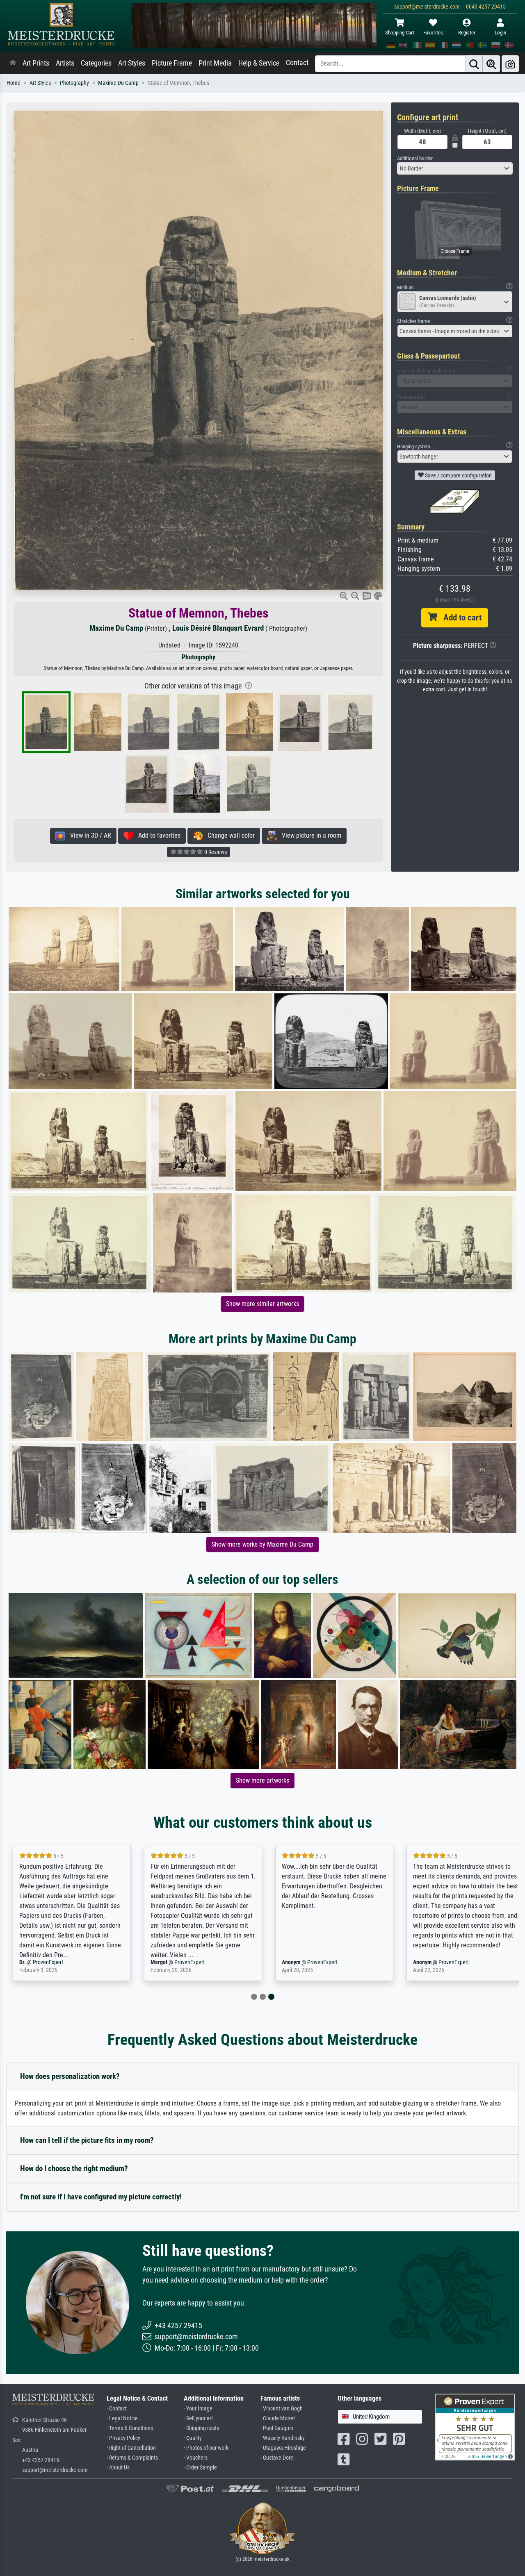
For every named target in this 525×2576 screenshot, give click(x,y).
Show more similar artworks (262, 1304)
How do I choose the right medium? (74, 2168)
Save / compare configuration (458, 475)
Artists (65, 63)
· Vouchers (196, 2458)
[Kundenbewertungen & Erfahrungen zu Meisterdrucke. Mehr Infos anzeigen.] (475, 2426)
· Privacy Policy (123, 2438)
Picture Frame (172, 63)
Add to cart (459, 618)
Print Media (215, 63)
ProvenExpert (48, 1962)
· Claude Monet (278, 2418)
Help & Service (259, 63)
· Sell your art (198, 2418)
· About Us (118, 2468)
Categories (96, 63)
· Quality (193, 2438)
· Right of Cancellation (131, 2448)
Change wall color (229, 835)
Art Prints (36, 63)
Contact (297, 63)
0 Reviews (215, 852)
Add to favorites (157, 835)
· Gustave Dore (277, 2458)
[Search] (474, 64)
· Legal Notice (122, 2418)
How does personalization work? (70, 2076)
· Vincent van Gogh (282, 2409)
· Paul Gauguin (277, 2428)
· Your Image (198, 2409)
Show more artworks (262, 1780)
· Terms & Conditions (130, 2428)
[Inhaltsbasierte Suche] (491, 64)
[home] (13, 63)
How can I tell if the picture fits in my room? (87, 2140)
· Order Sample (200, 2468)
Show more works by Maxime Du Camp (262, 1544)
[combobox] (455, 168)
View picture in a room (309, 835)
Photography (74, 83)
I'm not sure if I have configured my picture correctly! (101, 2197)
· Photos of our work (206, 2448)
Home (14, 83)
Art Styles (132, 63)
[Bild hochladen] (510, 64)
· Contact (117, 2409)
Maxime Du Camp (118, 83)
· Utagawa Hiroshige (283, 2448)
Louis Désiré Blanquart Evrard (218, 628)
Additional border (415, 158)
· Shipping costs (201, 2428)
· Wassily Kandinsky (283, 2438)
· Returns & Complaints (132, 2458)
